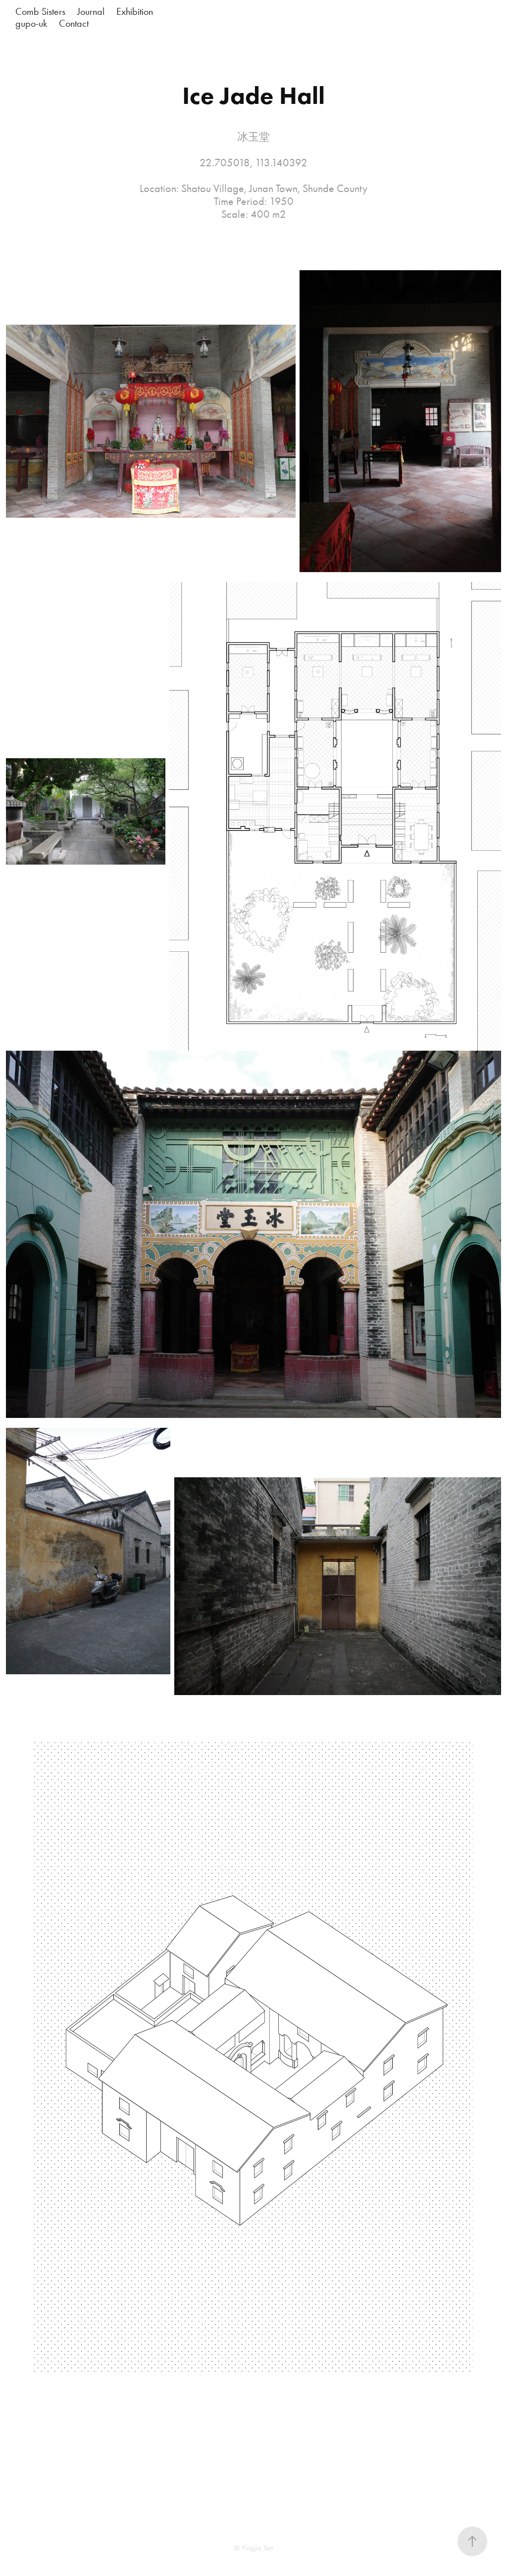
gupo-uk (31, 23)
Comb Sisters (40, 11)
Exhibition (135, 11)
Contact (74, 23)
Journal (91, 11)
